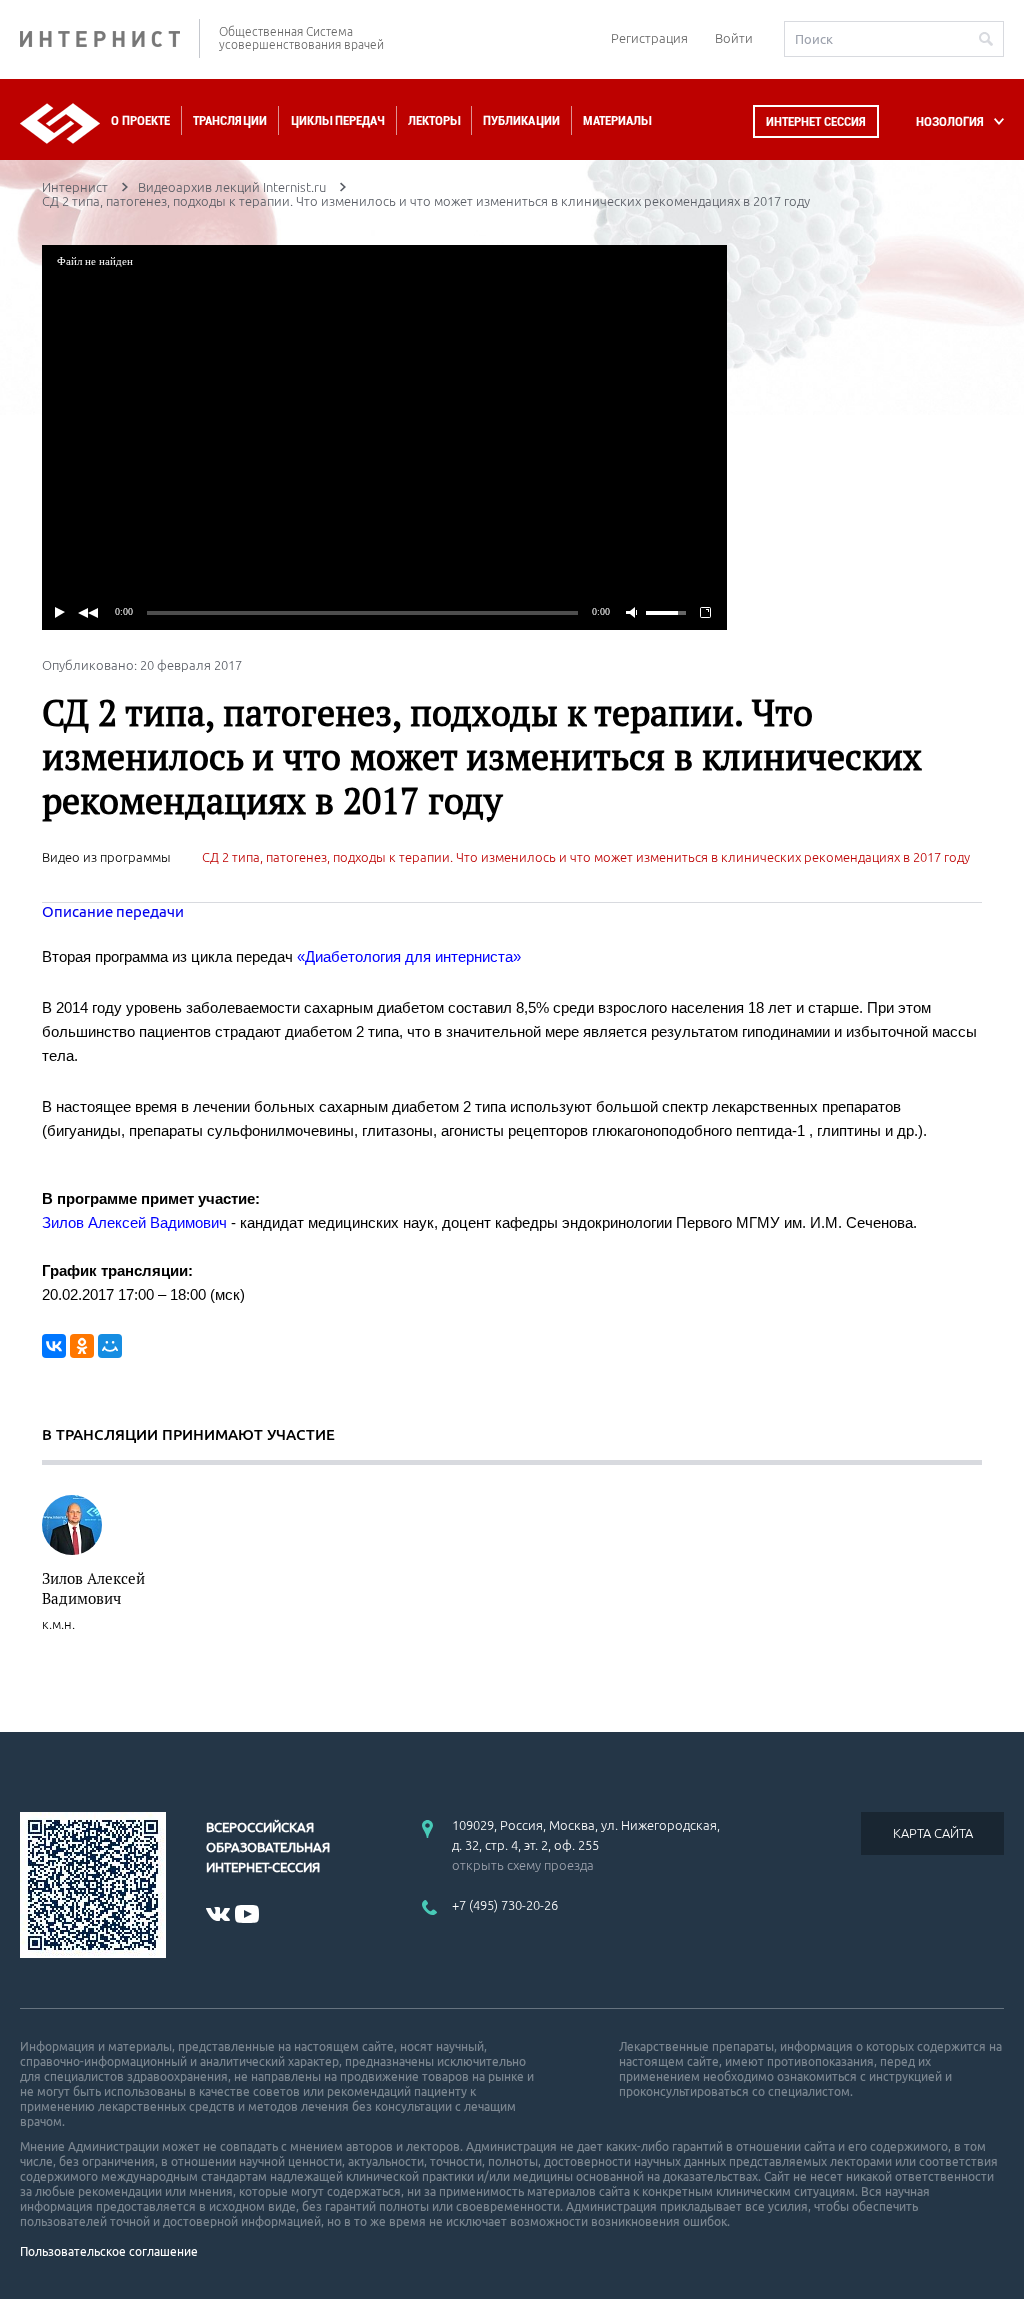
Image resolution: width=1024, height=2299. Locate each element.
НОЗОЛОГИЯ (950, 121)
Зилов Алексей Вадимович (93, 1588)
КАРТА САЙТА (933, 1833)
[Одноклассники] (82, 1346)
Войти (734, 38)
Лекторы (434, 120)
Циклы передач (337, 120)
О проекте (140, 120)
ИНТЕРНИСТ (110, 38)
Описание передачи (113, 911)
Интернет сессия (816, 121)
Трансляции (230, 120)
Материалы (617, 120)
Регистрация (649, 38)
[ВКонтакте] (54, 1346)
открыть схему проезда (523, 1865)
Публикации (521, 120)
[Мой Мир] (110, 1346)
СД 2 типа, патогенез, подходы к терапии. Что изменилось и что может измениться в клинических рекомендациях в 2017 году (586, 857)
